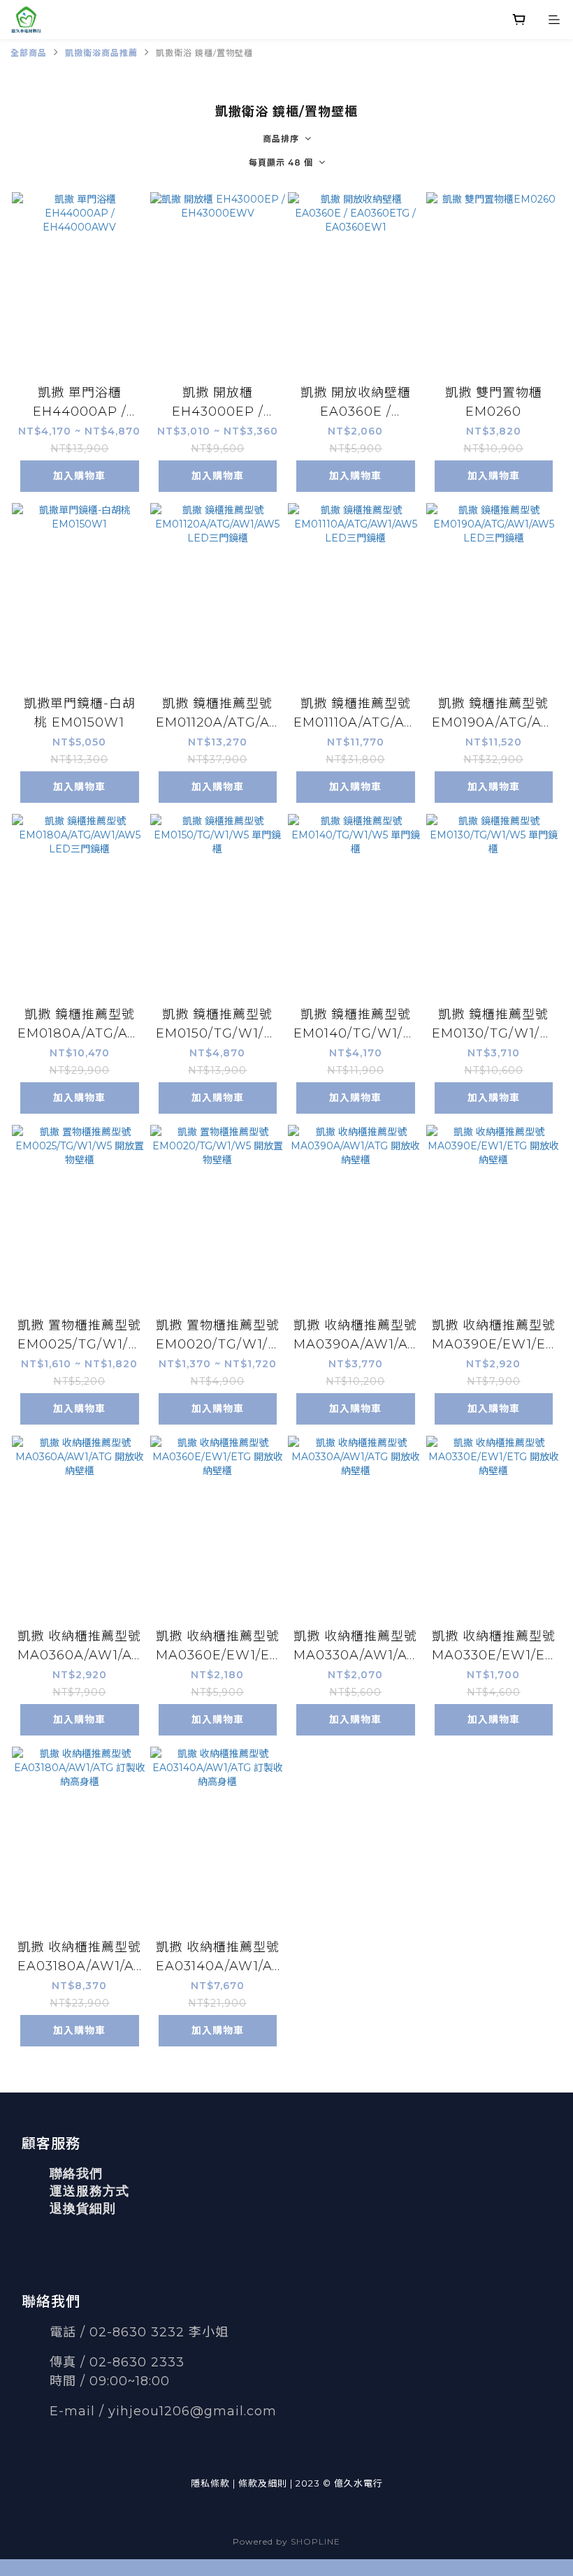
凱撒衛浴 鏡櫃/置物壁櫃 (204, 53)
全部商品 (29, 53)
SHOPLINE (315, 2541)
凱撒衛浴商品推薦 (101, 53)
